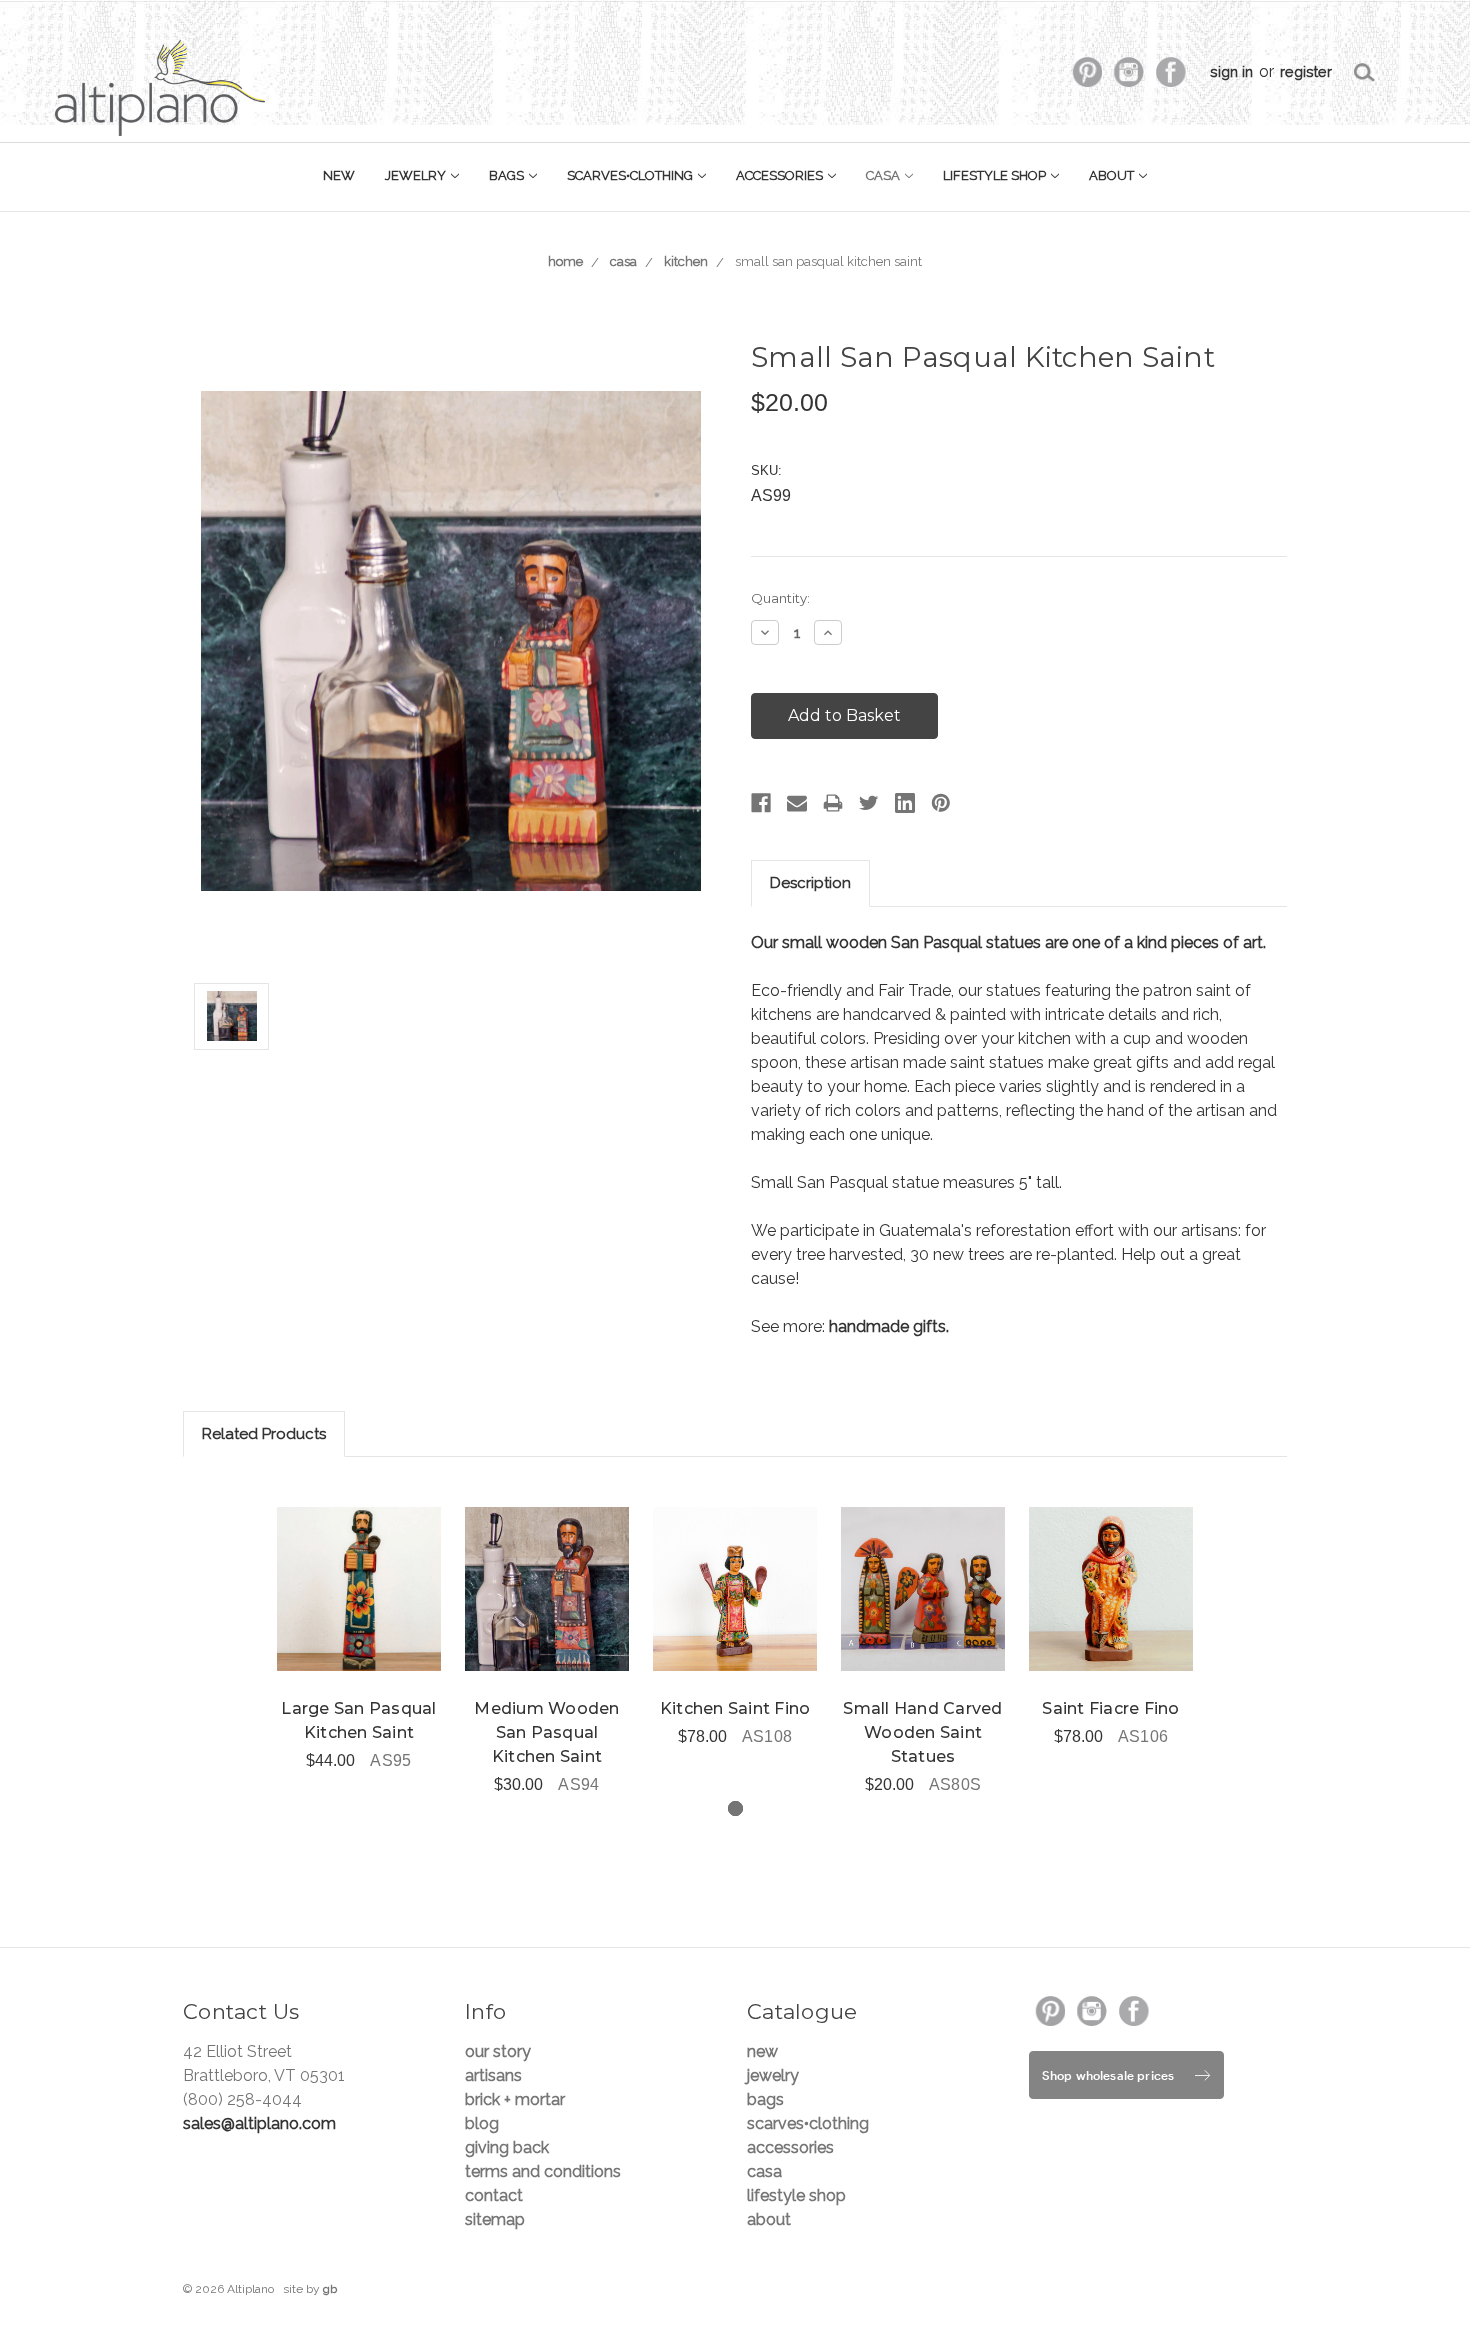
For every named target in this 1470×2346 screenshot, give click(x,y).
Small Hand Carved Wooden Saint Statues (922, 1732)
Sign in (1231, 71)
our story (498, 2051)
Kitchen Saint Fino (735, 1708)
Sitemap (495, 2219)
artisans (493, 2075)
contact (494, 2195)
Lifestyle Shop (996, 175)
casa (884, 175)
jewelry (417, 175)
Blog (482, 2123)
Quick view (359, 1589)
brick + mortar (515, 2099)
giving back (507, 2147)
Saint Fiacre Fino (1110, 1708)
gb (330, 2289)
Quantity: (780, 598)
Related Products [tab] (264, 1434)
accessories (781, 175)
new (339, 175)
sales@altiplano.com (259, 2123)
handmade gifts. (889, 1326)
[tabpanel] (359, 1627)
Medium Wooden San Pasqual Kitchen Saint (546, 1732)
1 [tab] (735, 1808)
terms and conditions (543, 2171)
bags (508, 175)
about (1113, 175)
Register (1306, 71)
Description (810, 883)
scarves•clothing (631, 175)
